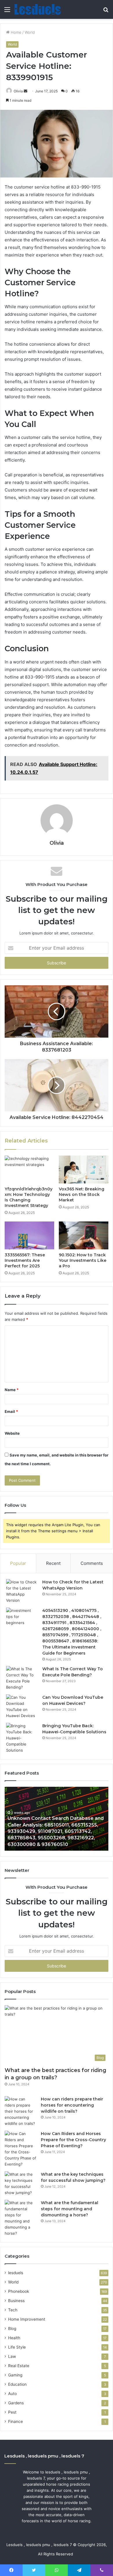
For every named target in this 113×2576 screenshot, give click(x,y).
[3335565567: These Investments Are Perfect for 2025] (29, 1235)
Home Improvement (27, 2319)
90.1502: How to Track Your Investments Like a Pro (83, 1260)
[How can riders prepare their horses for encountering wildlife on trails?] (21, 2111)
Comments (92, 1563)
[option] (57, 1819)
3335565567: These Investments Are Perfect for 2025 (25, 1260)
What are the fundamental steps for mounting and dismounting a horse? (70, 2209)
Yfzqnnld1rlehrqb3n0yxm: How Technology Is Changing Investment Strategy (29, 1197)
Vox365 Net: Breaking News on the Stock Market (82, 1194)
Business (16, 2301)
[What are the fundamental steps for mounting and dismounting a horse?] (21, 2218)
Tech (13, 2310)
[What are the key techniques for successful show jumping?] (21, 2184)
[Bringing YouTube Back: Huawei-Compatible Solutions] (22, 1738)
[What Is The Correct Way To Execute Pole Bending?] (22, 1678)
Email (11, 1411)
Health (14, 2338)
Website (12, 1433)
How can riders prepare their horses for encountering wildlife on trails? (72, 2105)
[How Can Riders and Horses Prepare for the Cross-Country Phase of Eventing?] (21, 2149)
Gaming (15, 2375)
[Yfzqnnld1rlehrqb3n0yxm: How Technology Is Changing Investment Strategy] (29, 1169)
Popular (18, 1563)
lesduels (16, 2273)
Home (16, 32)
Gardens (16, 2403)
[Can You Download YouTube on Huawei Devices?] (22, 1707)
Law (12, 2356)
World (30, 32)
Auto (12, 2394)
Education (17, 2384)
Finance (16, 2421)
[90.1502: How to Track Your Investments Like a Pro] (84, 1235)
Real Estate (19, 2366)
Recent (53, 1563)
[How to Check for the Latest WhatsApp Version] (22, 1591)
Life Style (17, 2347)
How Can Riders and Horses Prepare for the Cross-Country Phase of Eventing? (73, 2140)
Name (12, 1390)
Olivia (18, 91)
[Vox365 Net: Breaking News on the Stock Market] (84, 1169)
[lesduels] (38, 9)
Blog (12, 2329)
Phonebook (19, 2291)
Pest (12, 2412)
